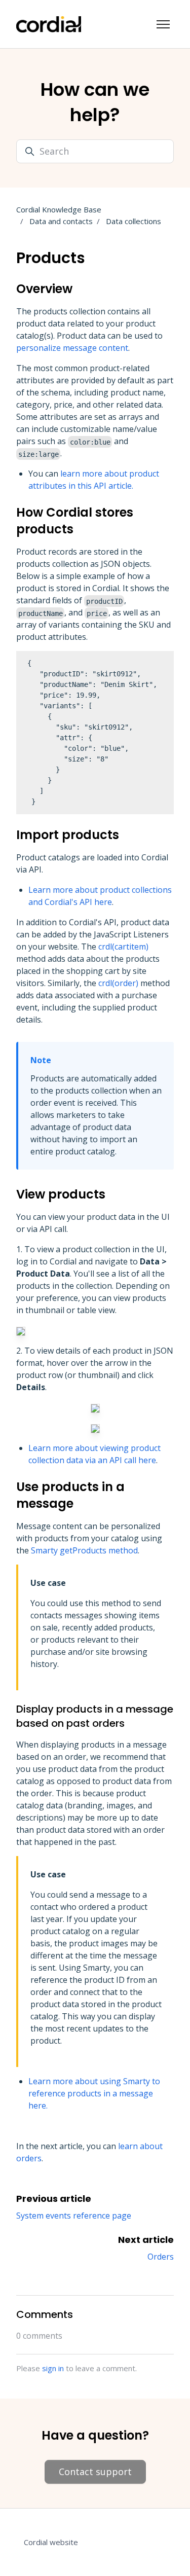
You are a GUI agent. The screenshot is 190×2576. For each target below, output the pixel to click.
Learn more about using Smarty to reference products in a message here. (94, 2093)
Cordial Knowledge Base (59, 209)
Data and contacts (61, 221)
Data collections (134, 221)
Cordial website (51, 2542)
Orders (161, 2257)
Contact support (95, 2472)
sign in (53, 2368)
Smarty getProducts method (84, 1550)
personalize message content (72, 348)
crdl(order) (118, 983)
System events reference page (74, 2216)
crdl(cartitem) (123, 947)
